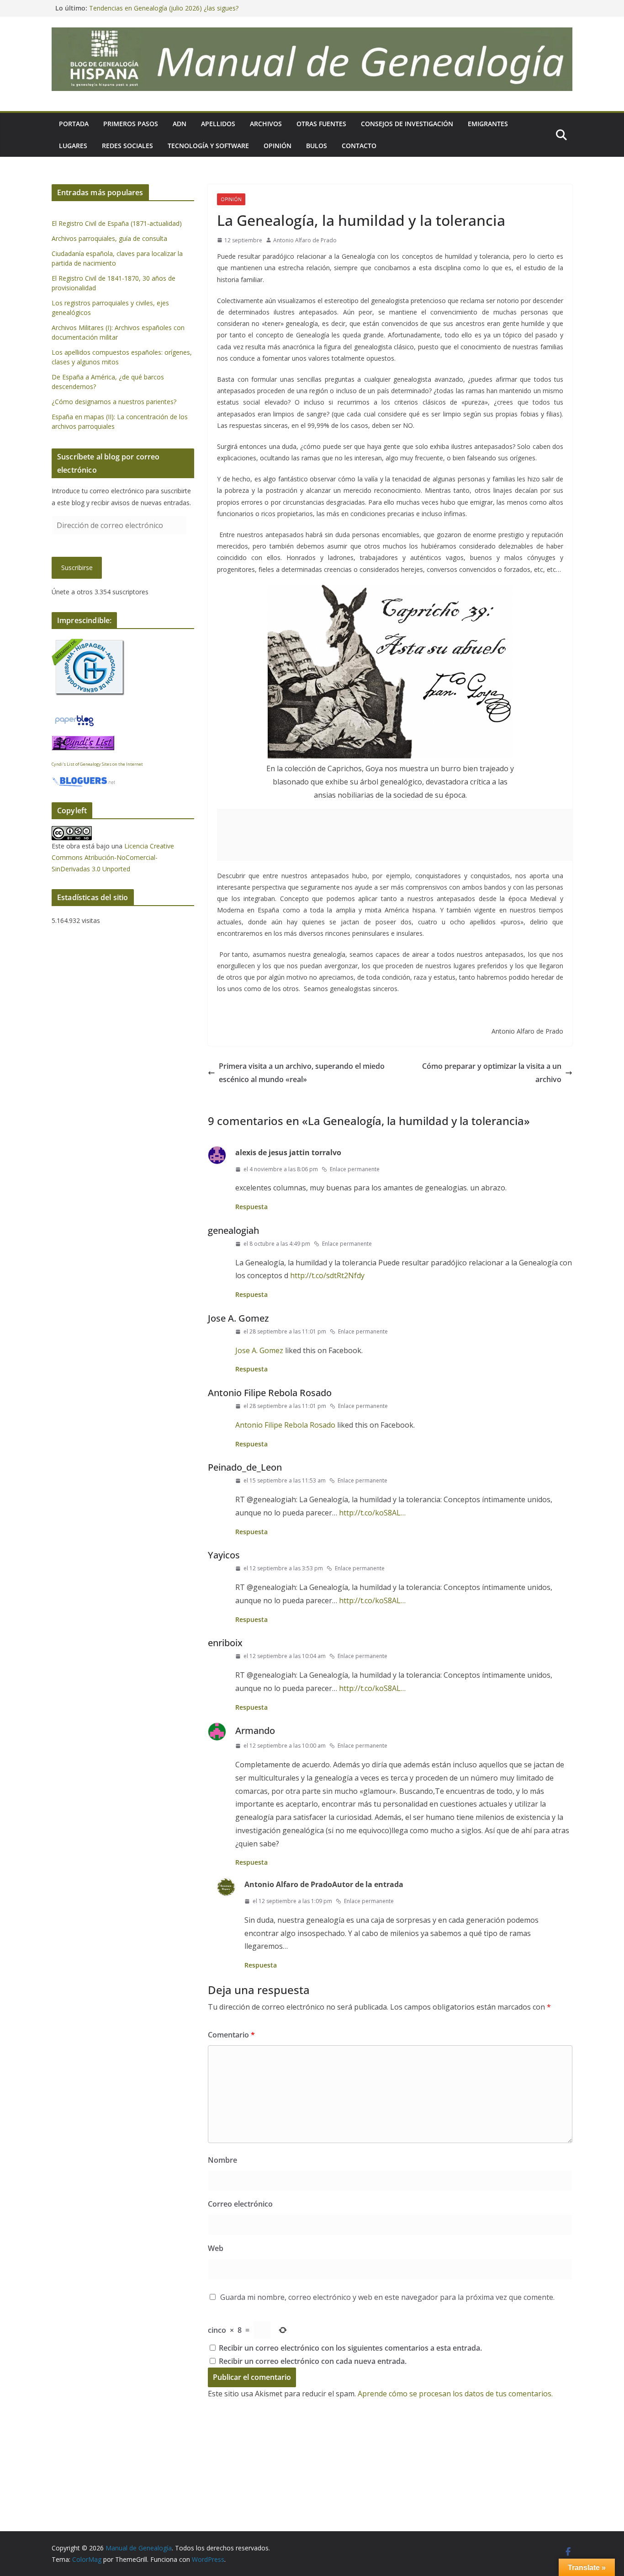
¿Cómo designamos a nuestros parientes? (114, 402)
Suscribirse (77, 568)
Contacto (359, 146)
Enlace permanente (355, 1169)
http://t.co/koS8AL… (372, 1513)
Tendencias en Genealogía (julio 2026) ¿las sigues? (164, 8)
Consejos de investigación (407, 124)
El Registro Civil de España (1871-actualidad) (117, 223)
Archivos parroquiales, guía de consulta (109, 238)
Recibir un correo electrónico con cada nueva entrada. (313, 2361)
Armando (255, 1731)
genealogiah (233, 1230)
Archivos (266, 124)
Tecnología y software (208, 146)
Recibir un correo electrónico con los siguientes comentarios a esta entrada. (350, 2348)
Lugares (73, 146)
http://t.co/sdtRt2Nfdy (327, 1275)
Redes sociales (127, 146)
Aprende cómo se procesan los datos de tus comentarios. (455, 2394)
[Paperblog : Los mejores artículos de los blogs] (74, 719)
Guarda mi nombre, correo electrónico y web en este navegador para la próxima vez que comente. (387, 2297)
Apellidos (218, 124)
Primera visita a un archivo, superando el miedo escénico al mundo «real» (302, 1073)
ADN (180, 124)
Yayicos (224, 1555)
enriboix (225, 1643)
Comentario (231, 2035)
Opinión (278, 146)
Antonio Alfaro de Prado (305, 240)
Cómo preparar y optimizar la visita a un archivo (492, 1073)
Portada (74, 124)
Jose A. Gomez (238, 1318)
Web (216, 2248)
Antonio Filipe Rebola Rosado (270, 1393)
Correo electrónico (240, 2204)
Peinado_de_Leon (245, 1467)
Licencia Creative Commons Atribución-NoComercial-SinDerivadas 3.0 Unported (113, 857)
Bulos (317, 146)
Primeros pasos (131, 124)
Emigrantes (488, 124)
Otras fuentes (321, 124)
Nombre (222, 2160)
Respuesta (251, 1207)
